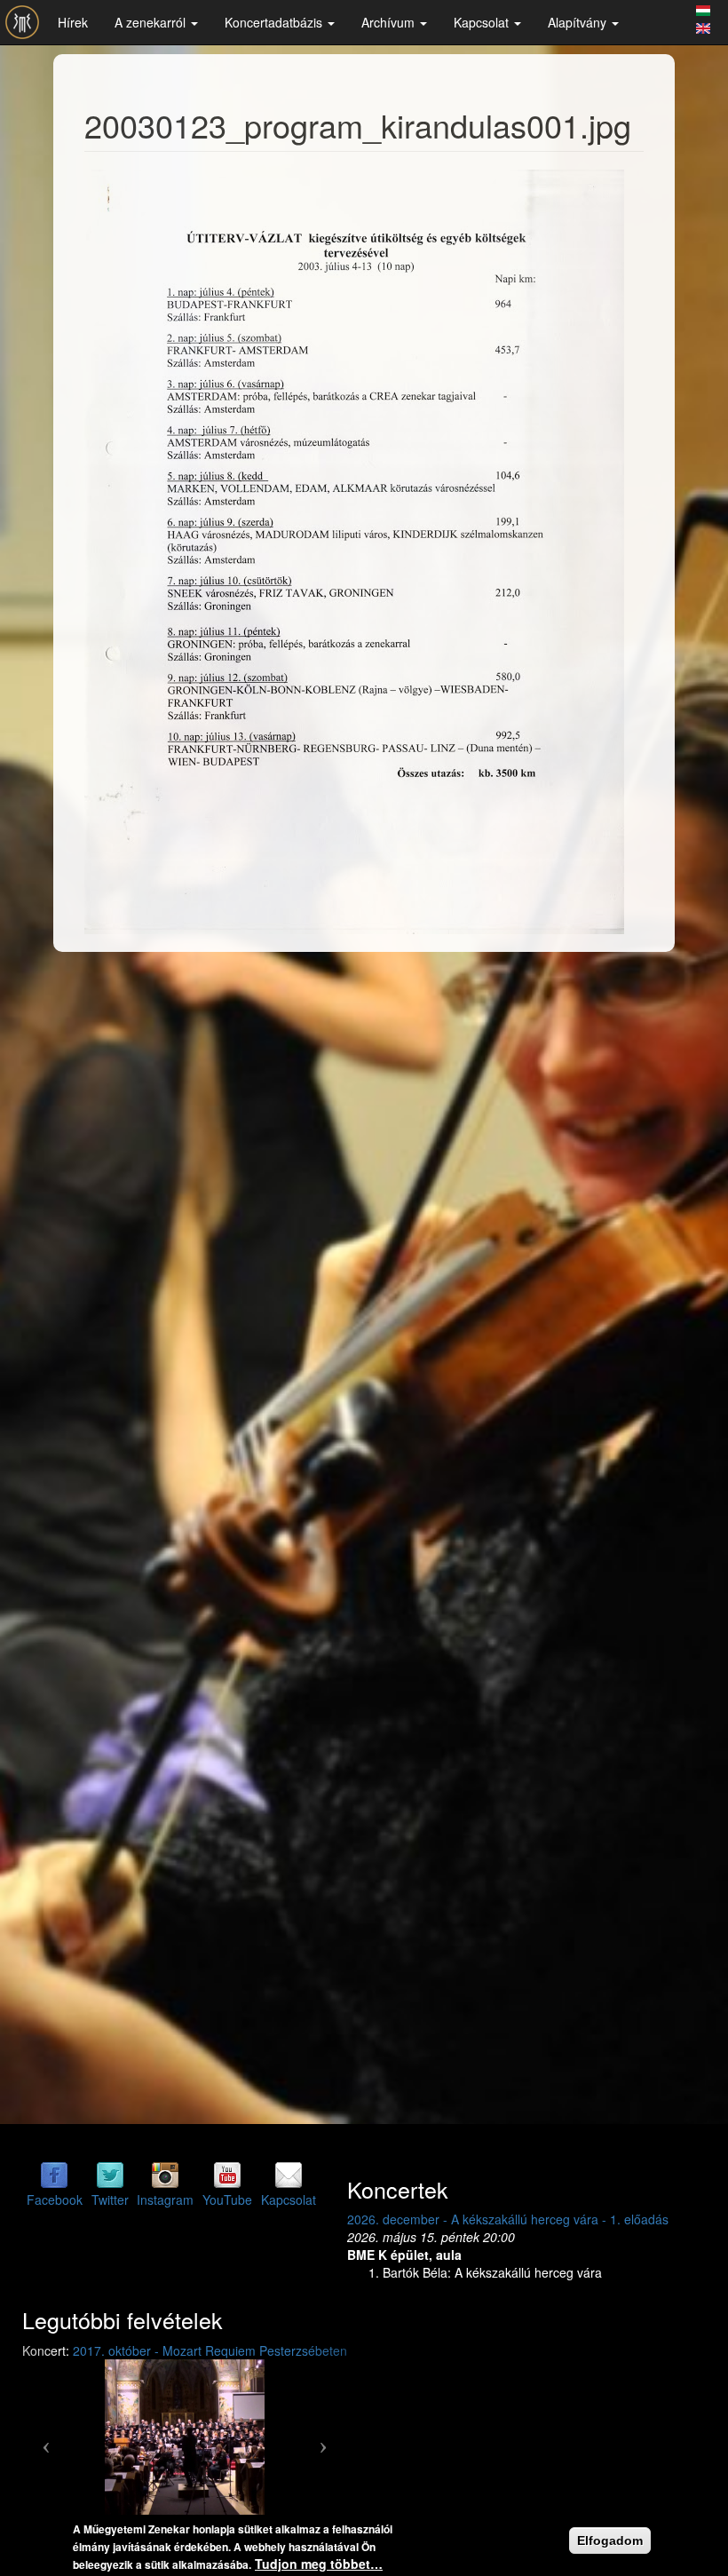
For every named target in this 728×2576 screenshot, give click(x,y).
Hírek (73, 22)
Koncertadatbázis (275, 22)
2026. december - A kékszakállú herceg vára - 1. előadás (407, 2219)
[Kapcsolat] (289, 2174)
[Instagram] (165, 2174)
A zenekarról (152, 22)
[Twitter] (110, 2174)
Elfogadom (610, 2540)
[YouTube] (227, 2174)
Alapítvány (579, 22)
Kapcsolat (483, 22)
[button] (47, 2439)
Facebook (55, 2200)
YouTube (227, 2200)
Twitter (110, 2200)
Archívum (390, 22)
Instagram (165, 2200)
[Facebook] (54, 2174)
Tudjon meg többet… (319, 2564)
